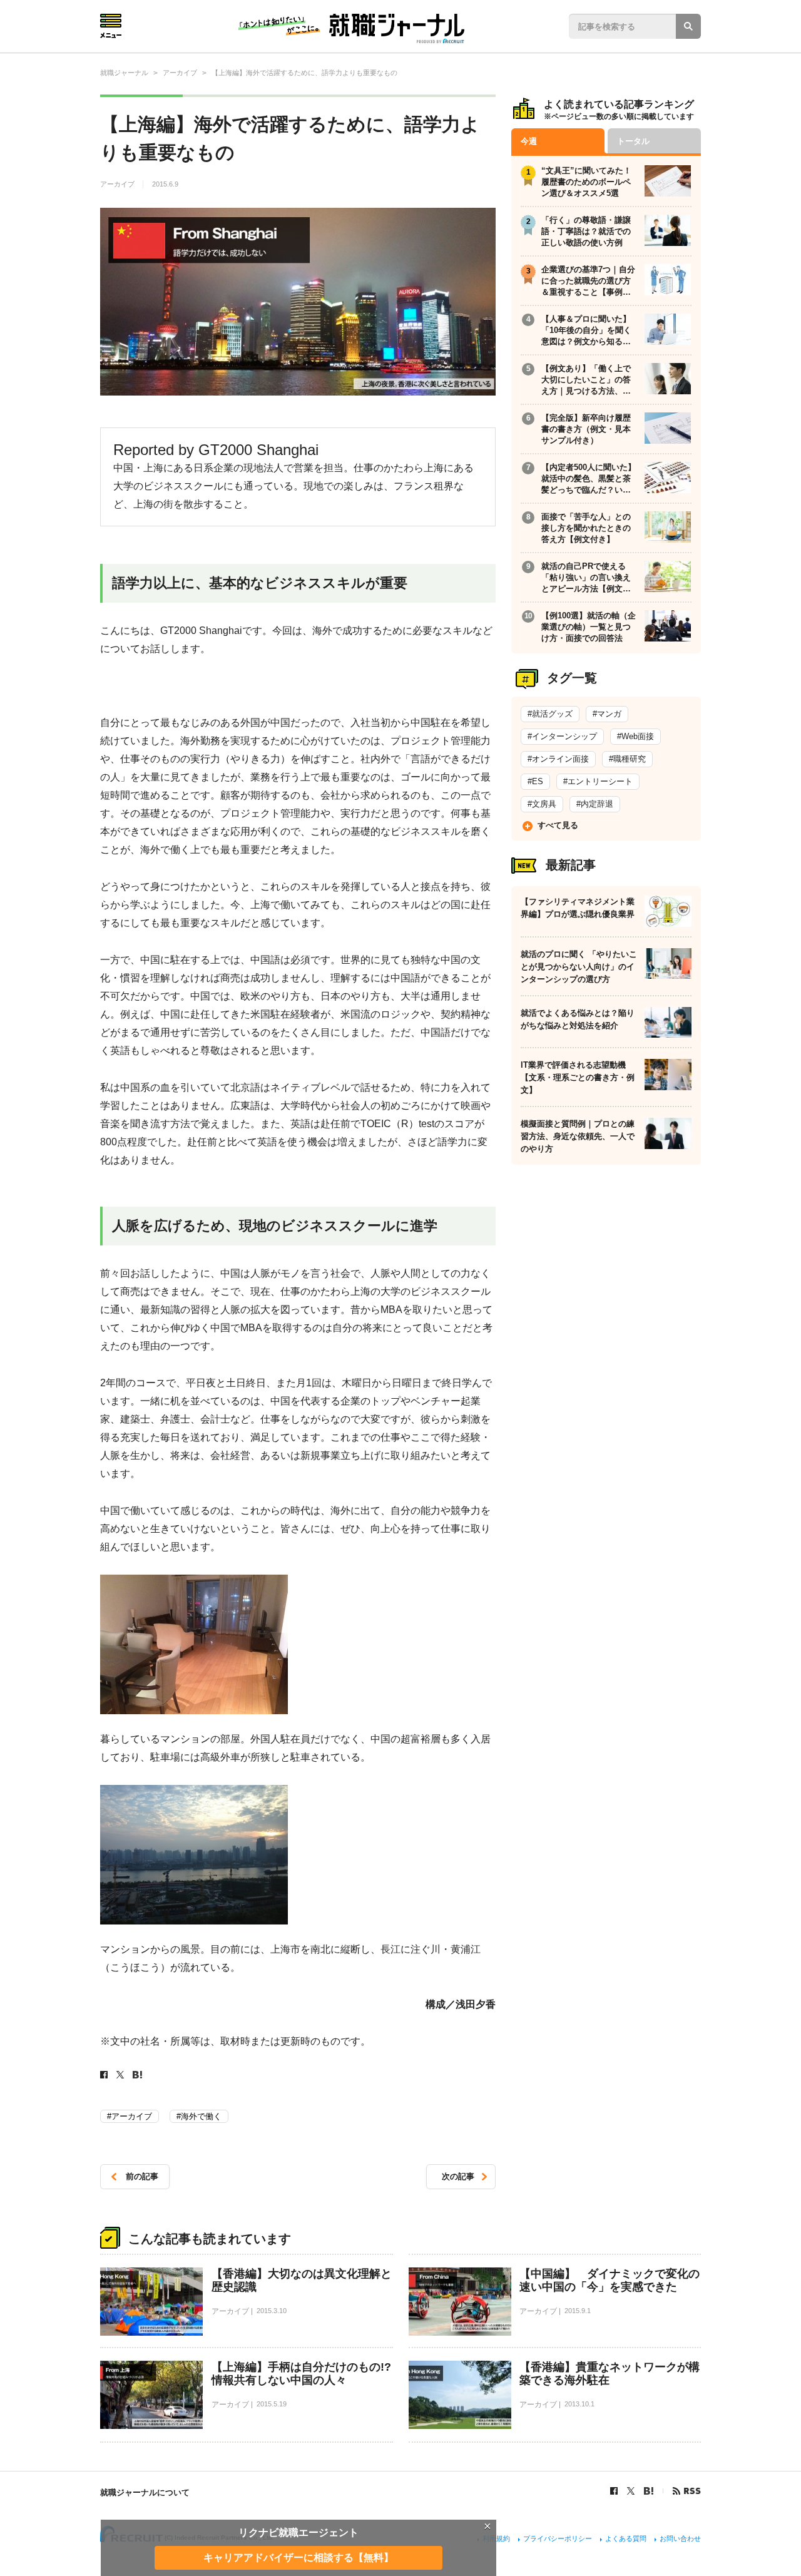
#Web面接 (635, 736)
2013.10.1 (579, 2404)
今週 (529, 141)
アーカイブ (118, 184)
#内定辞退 (595, 804)
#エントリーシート (598, 781)
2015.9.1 (578, 2311)
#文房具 (542, 804)
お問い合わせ (680, 2538)
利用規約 (496, 2538)
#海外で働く (199, 2116)
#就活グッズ (550, 714)
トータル (633, 141)
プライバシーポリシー (558, 2538)
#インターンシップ (562, 736)
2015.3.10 (272, 2311)
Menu (111, 26)
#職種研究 (627, 759)
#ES (535, 781)
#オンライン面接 (558, 759)
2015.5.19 (272, 2404)
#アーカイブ (130, 2116)
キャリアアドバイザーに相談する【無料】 (298, 2558)
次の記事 (458, 2176)
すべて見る (558, 825)
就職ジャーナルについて (145, 2492)
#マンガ (607, 714)
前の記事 (142, 2176)
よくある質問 (626, 2538)
